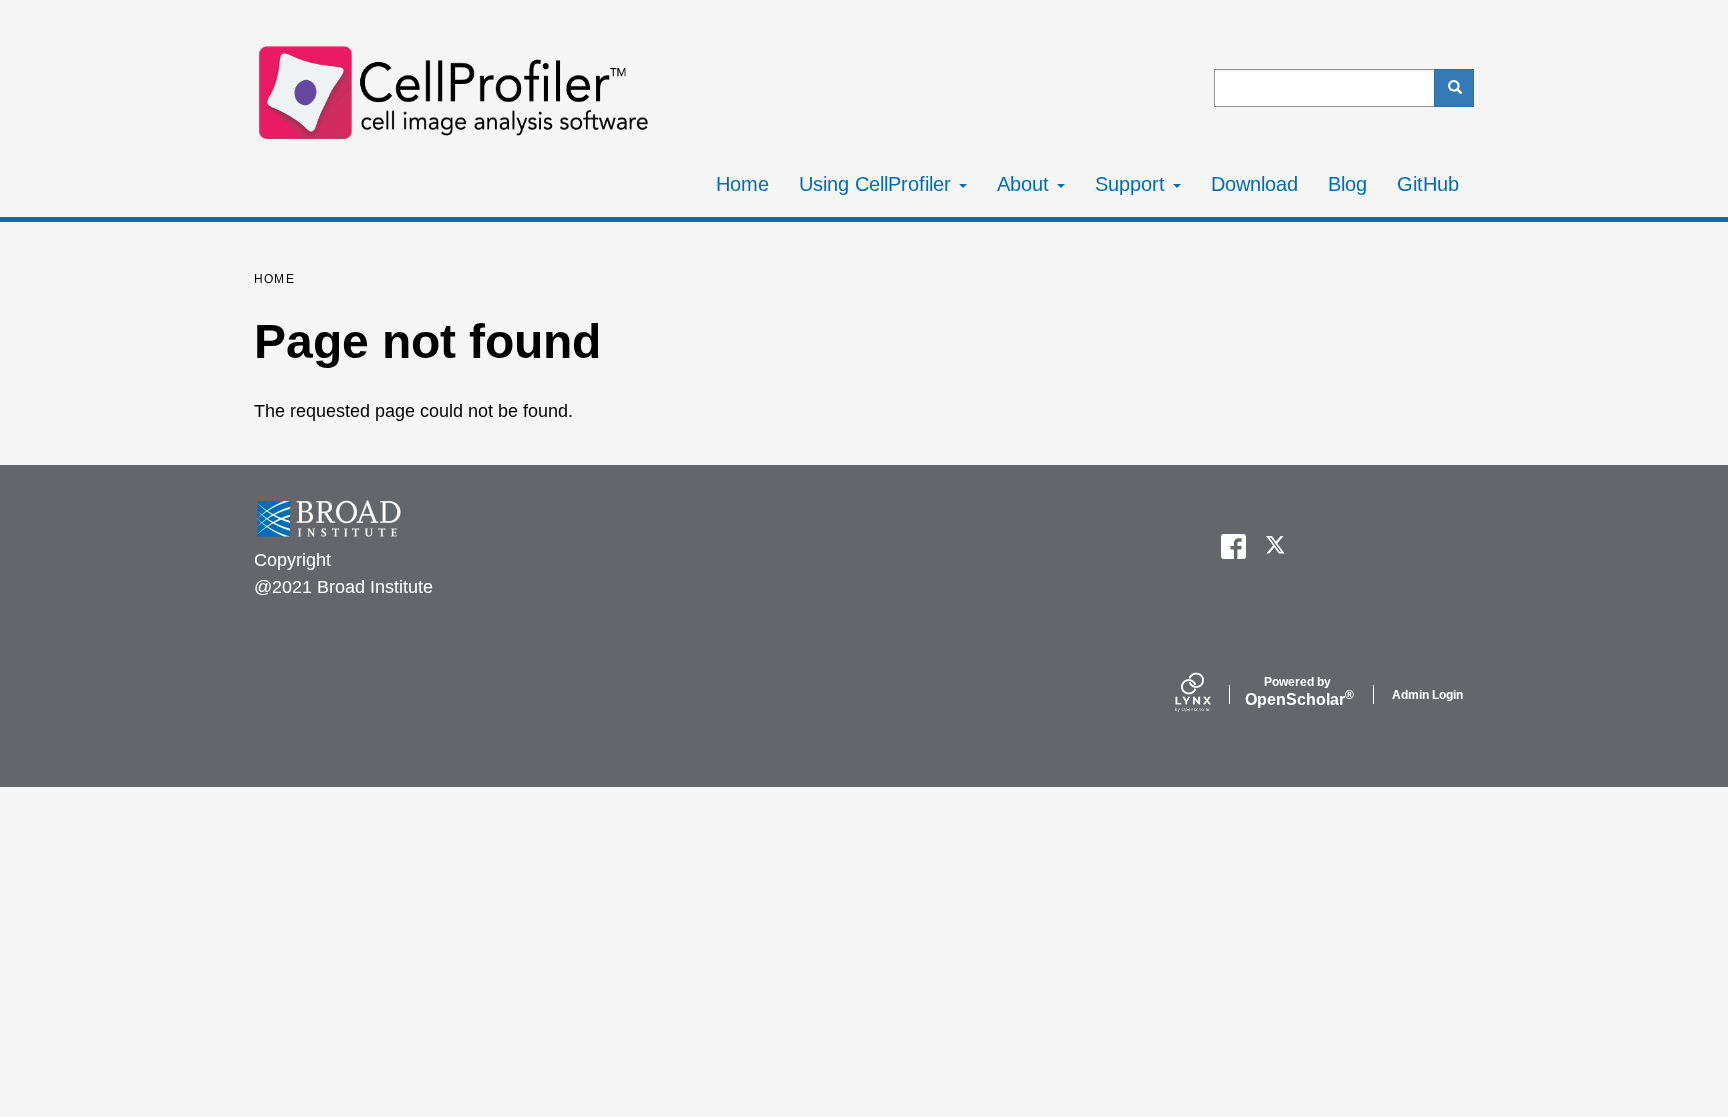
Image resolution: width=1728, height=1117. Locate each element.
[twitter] (1276, 546)
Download (1254, 184)
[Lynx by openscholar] (1210, 694)
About (1026, 184)
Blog (1347, 184)
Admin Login (1427, 695)
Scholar (1297, 692)
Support (1133, 184)
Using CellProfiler (878, 184)
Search (1454, 88)
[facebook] (1233, 546)
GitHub (1428, 184)
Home (742, 184)
